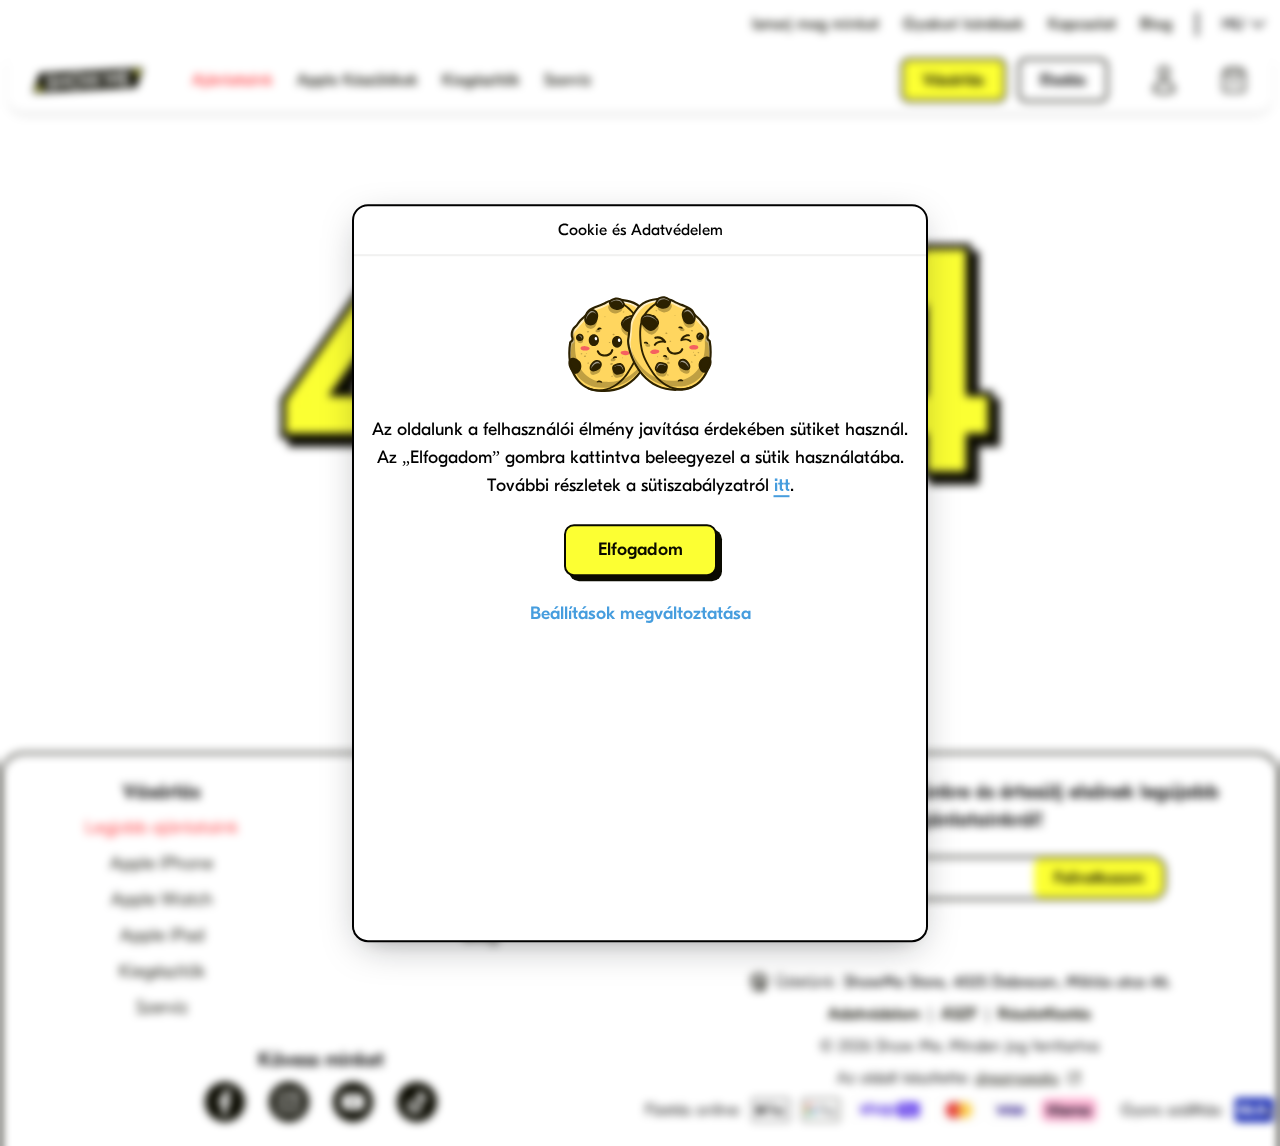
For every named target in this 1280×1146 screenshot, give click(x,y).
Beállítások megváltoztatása (640, 613)
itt (782, 485)
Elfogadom (640, 549)
